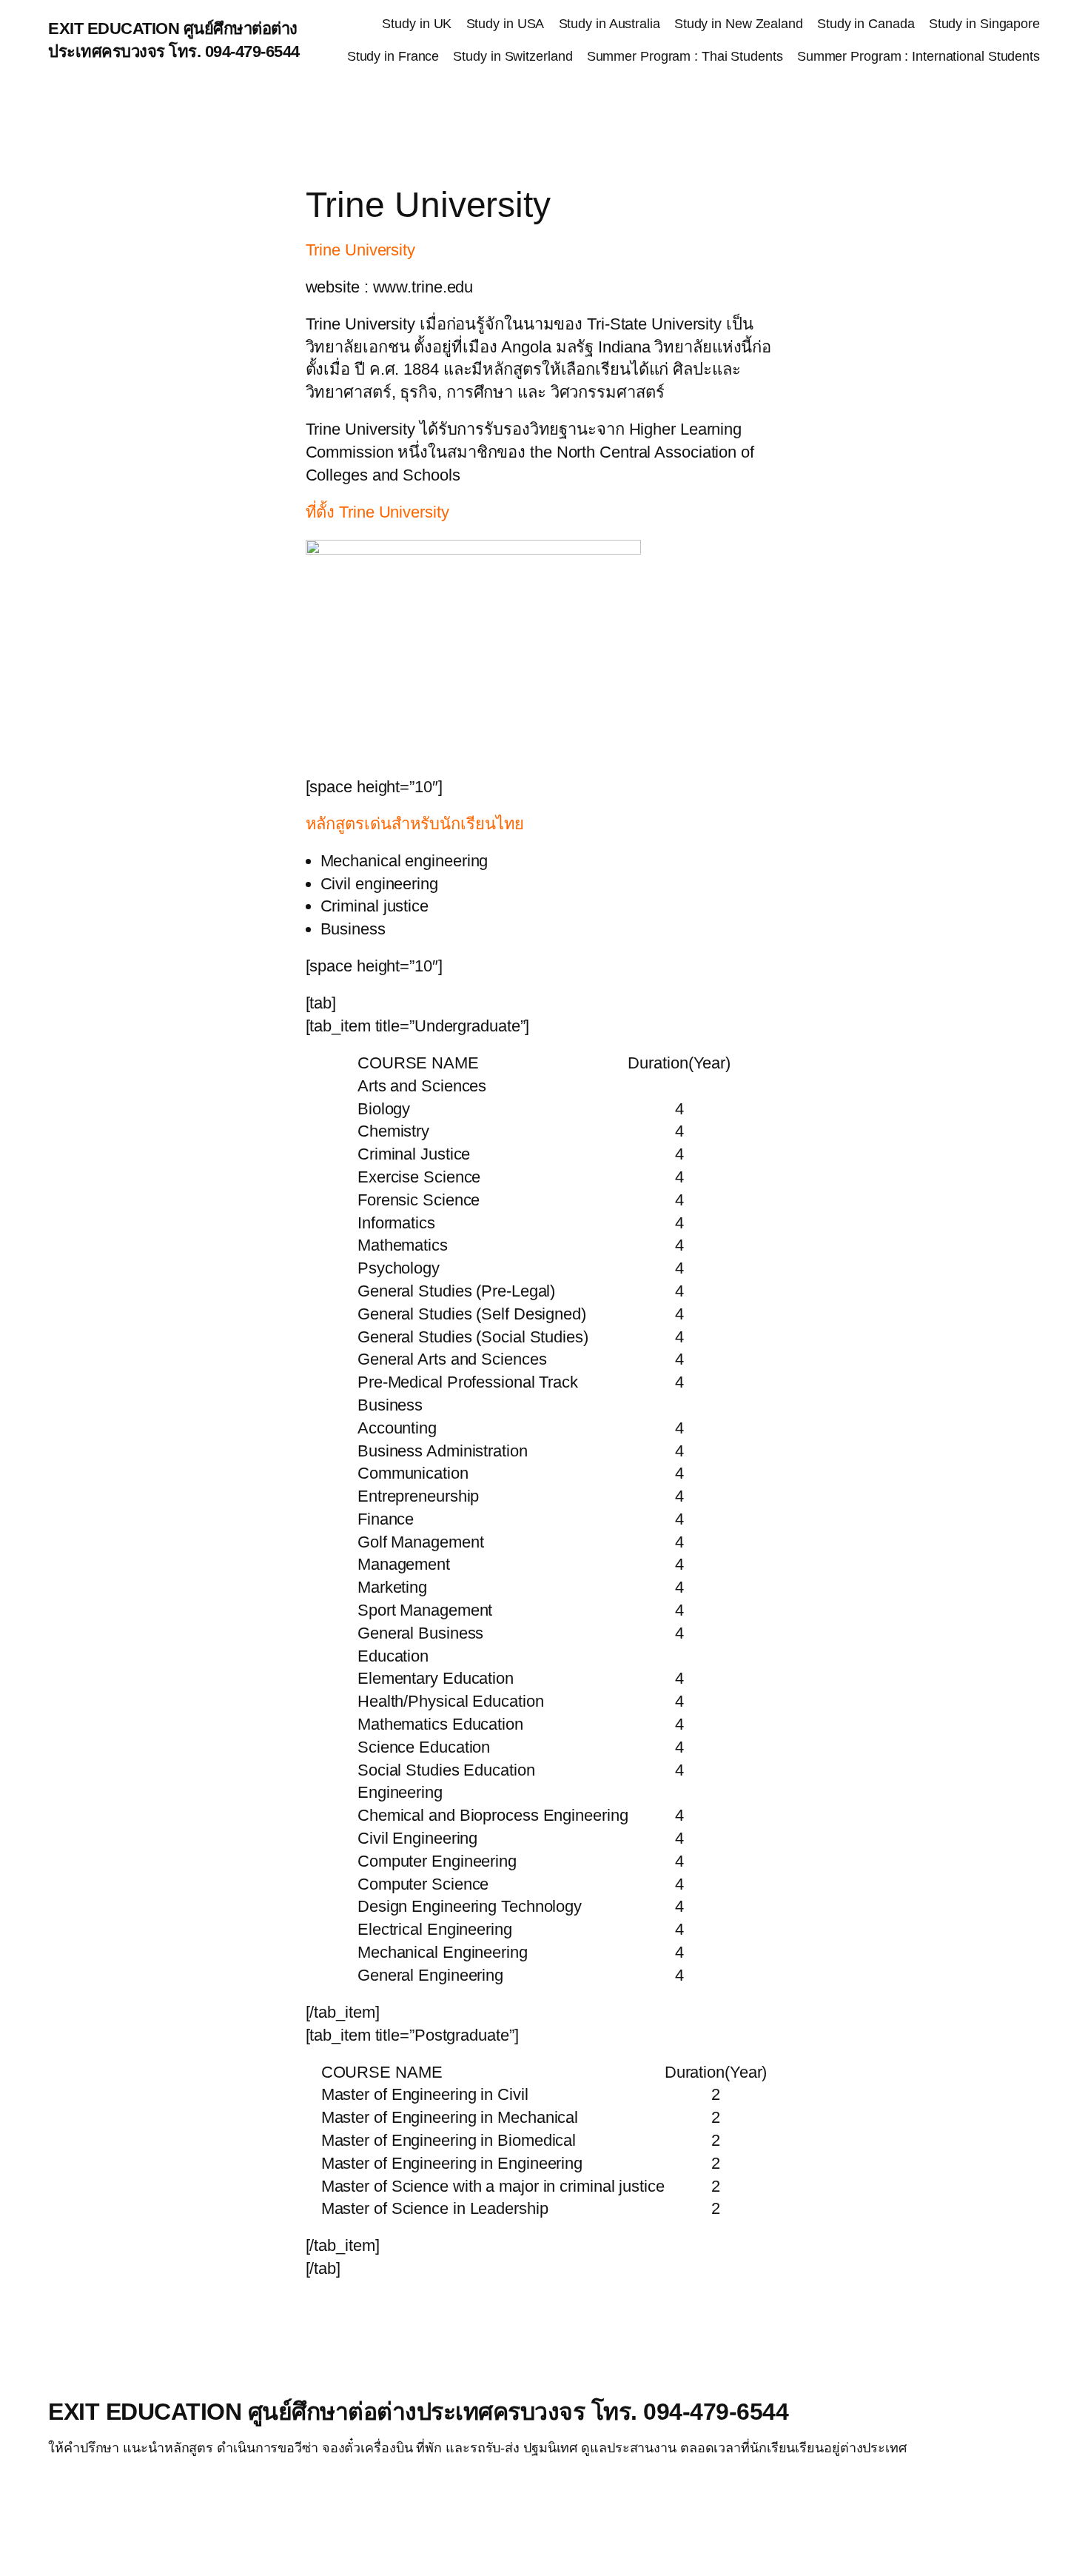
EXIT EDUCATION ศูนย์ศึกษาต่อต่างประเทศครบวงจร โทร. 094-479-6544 (418, 2412)
